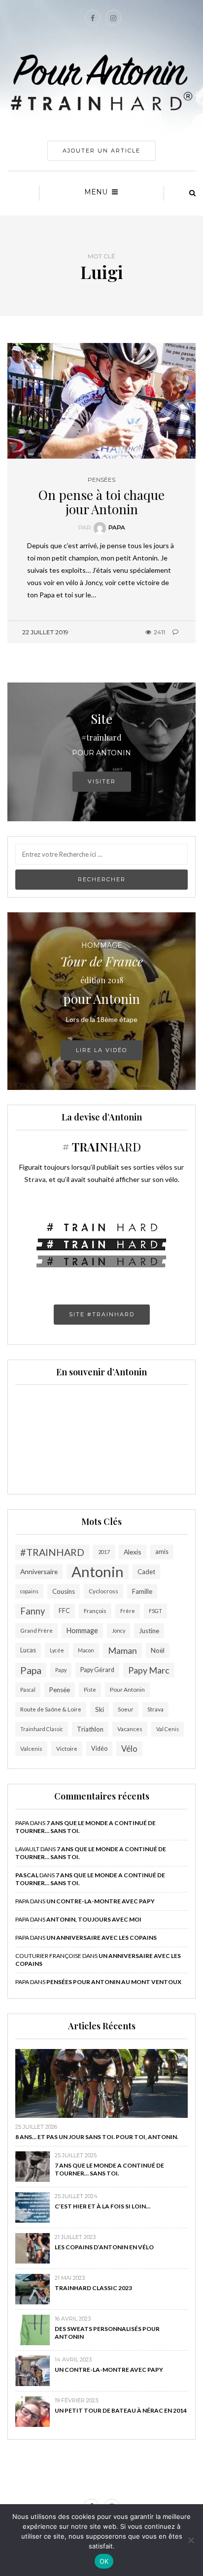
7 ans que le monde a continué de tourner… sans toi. (109, 2169)
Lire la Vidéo (101, 1050)
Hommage (82, 1630)
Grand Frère (36, 1630)
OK (104, 2561)
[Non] (191, 2540)
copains (29, 1591)
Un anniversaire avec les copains (101, 1938)
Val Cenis (168, 1729)
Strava (155, 1709)
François (95, 1611)
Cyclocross (103, 1591)
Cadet (146, 1572)
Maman (122, 1650)
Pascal (28, 1690)
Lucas (28, 1650)
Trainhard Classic (42, 1729)
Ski (100, 1709)
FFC (64, 1611)
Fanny (33, 1611)
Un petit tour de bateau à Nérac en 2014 (121, 2410)
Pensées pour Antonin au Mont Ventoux (114, 1982)
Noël (158, 1650)
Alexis (133, 1552)
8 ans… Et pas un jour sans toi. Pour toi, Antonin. (97, 2137)
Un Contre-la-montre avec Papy (101, 1901)
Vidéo (99, 1749)
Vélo (129, 1749)
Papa (117, 527)
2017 (104, 1552)
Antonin (98, 1572)
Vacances (130, 1729)
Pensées (101, 480)
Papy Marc (149, 1670)
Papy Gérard (97, 1670)
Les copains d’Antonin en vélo (104, 2247)
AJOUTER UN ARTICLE (101, 151)
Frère (128, 1611)
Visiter (102, 781)
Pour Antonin (127, 1690)
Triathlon (90, 1729)
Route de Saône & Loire (51, 1709)
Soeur (126, 1709)
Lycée (57, 1650)
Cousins (64, 1591)
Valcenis (31, 1749)
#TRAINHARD (52, 1552)
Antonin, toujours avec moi (94, 1919)
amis (162, 1552)
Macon (86, 1650)
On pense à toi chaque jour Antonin (101, 502)
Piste (90, 1690)
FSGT (155, 1611)
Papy (61, 1670)
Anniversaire (39, 1571)
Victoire (67, 1749)
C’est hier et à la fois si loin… (102, 2206)
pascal (27, 1875)
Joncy (118, 1630)
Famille (142, 1591)
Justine (149, 1631)
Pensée (60, 1690)
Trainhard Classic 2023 (93, 2288)
